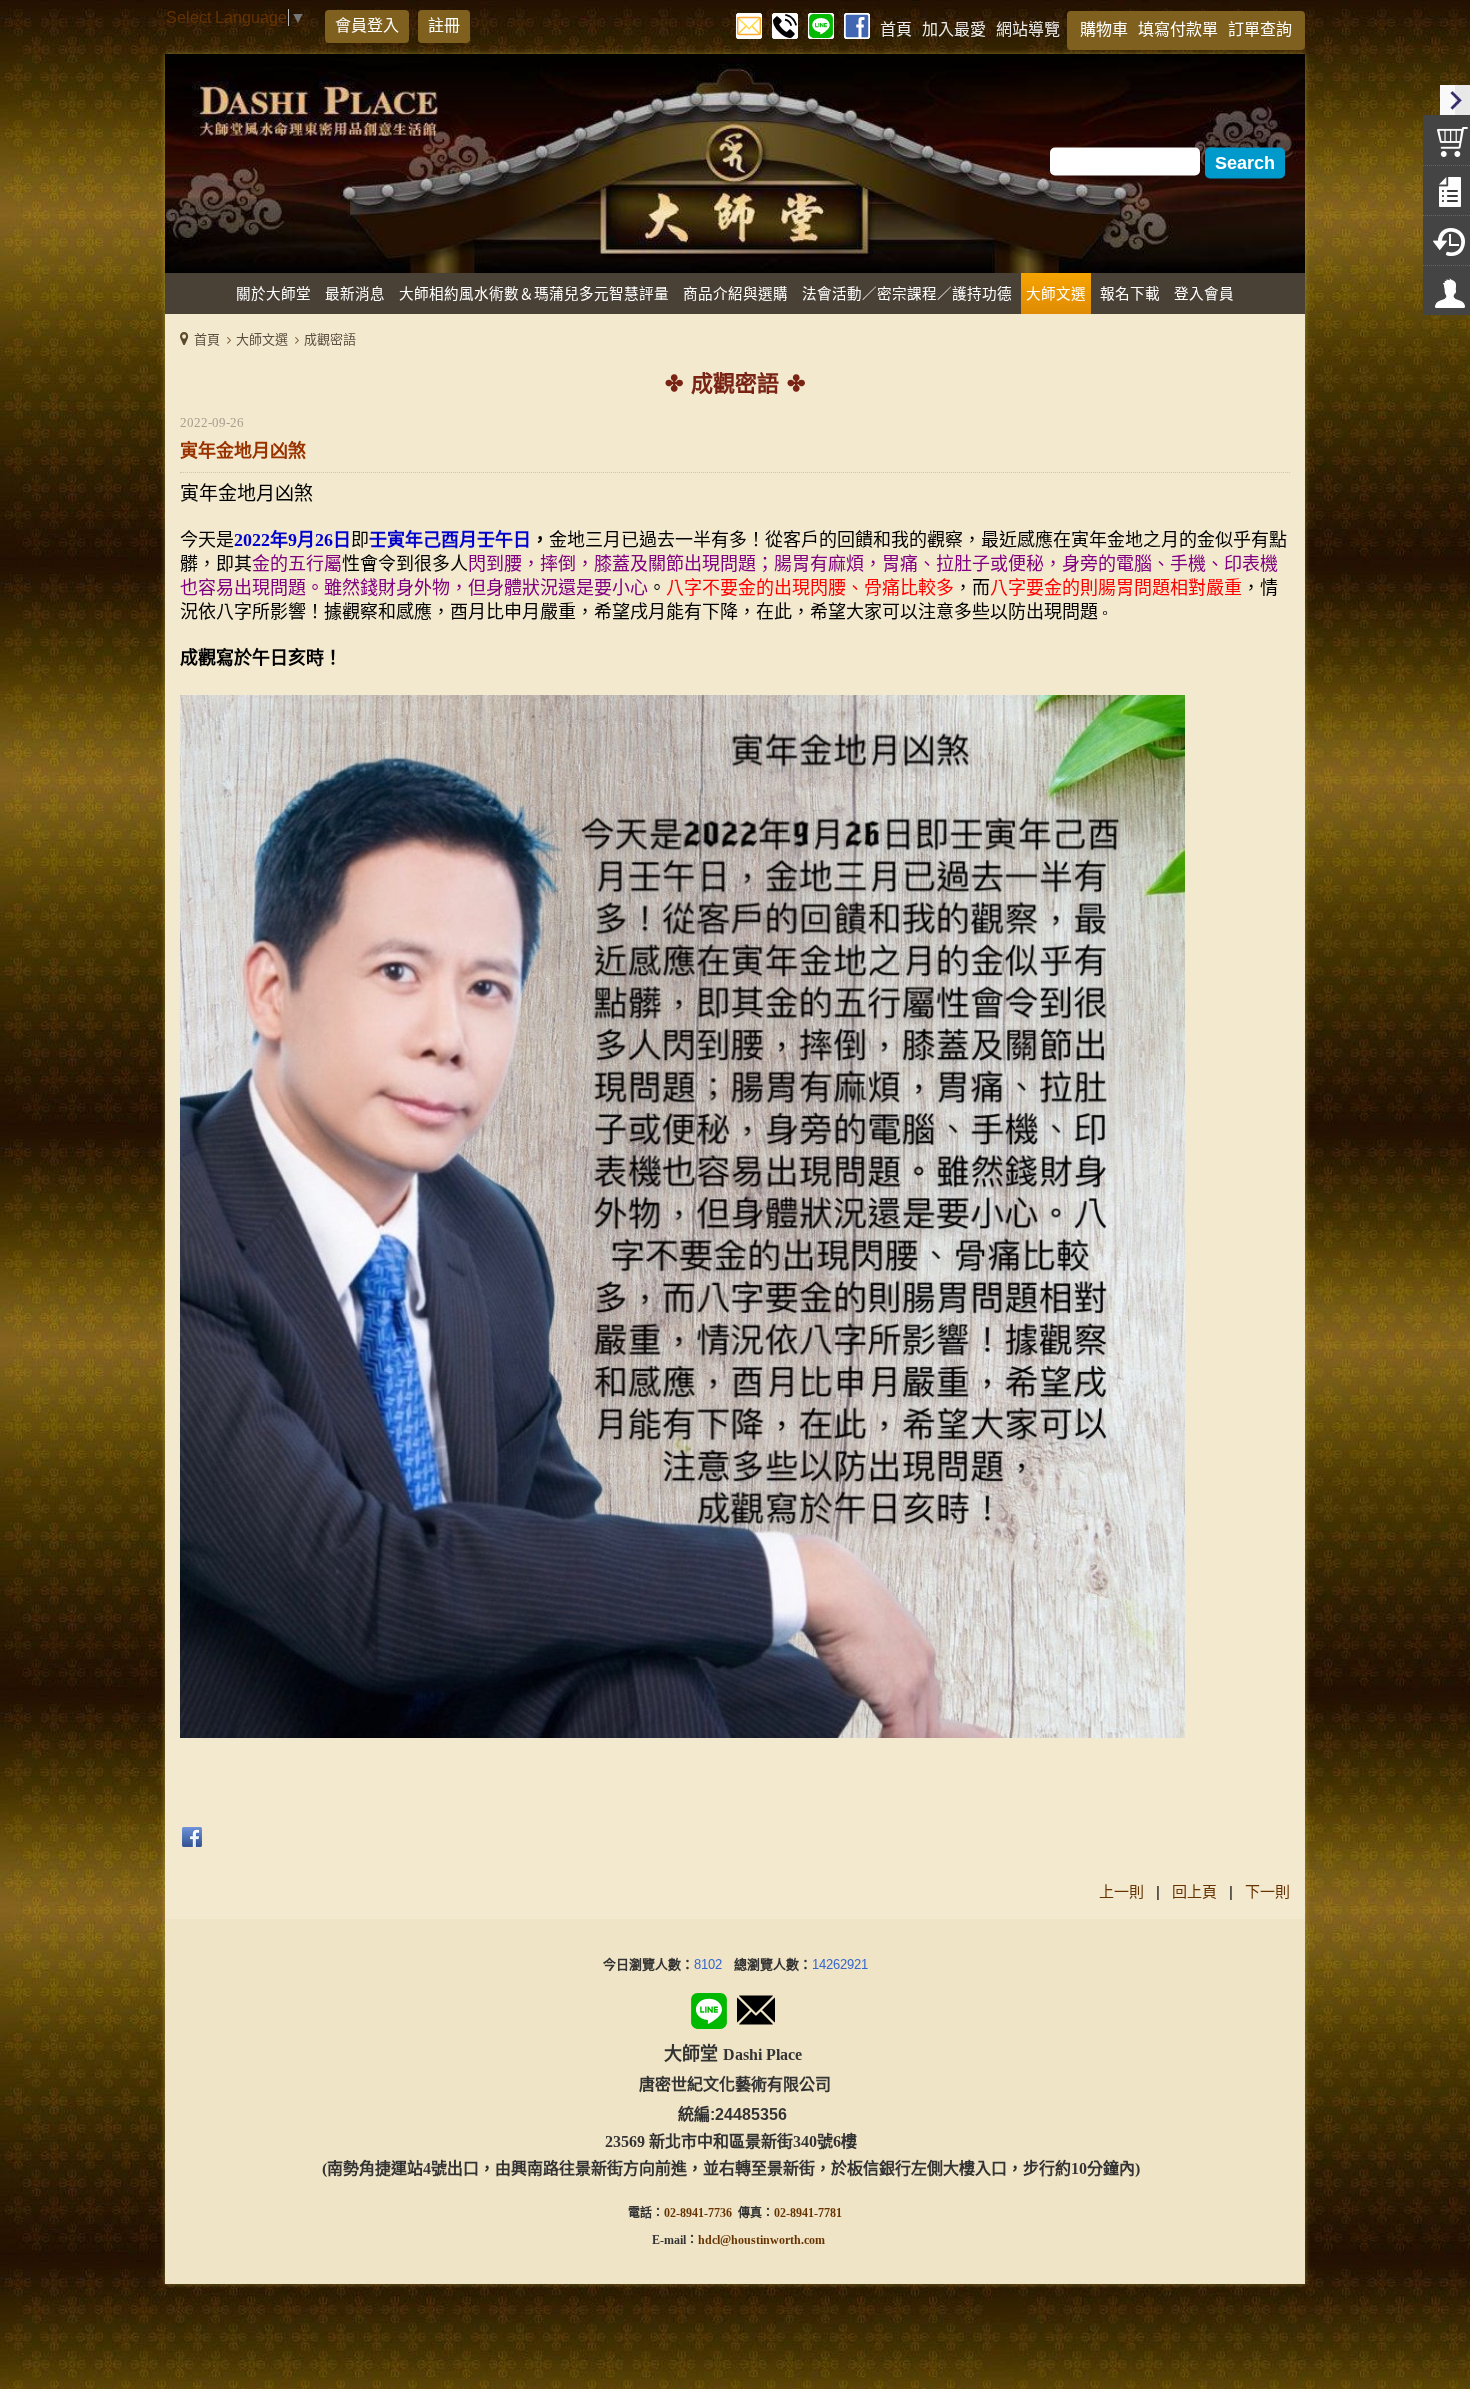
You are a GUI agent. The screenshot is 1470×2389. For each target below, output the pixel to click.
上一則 (1121, 1891)
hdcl (709, 2240)
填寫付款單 (1178, 29)
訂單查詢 (1260, 29)
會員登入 (367, 25)
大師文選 (262, 339)
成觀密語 (330, 339)
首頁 (207, 339)
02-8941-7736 (698, 2213)
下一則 (1267, 1891)
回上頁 (1194, 1891)
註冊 (444, 25)
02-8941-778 (805, 2213)
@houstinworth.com (772, 2240)
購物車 (1104, 29)
